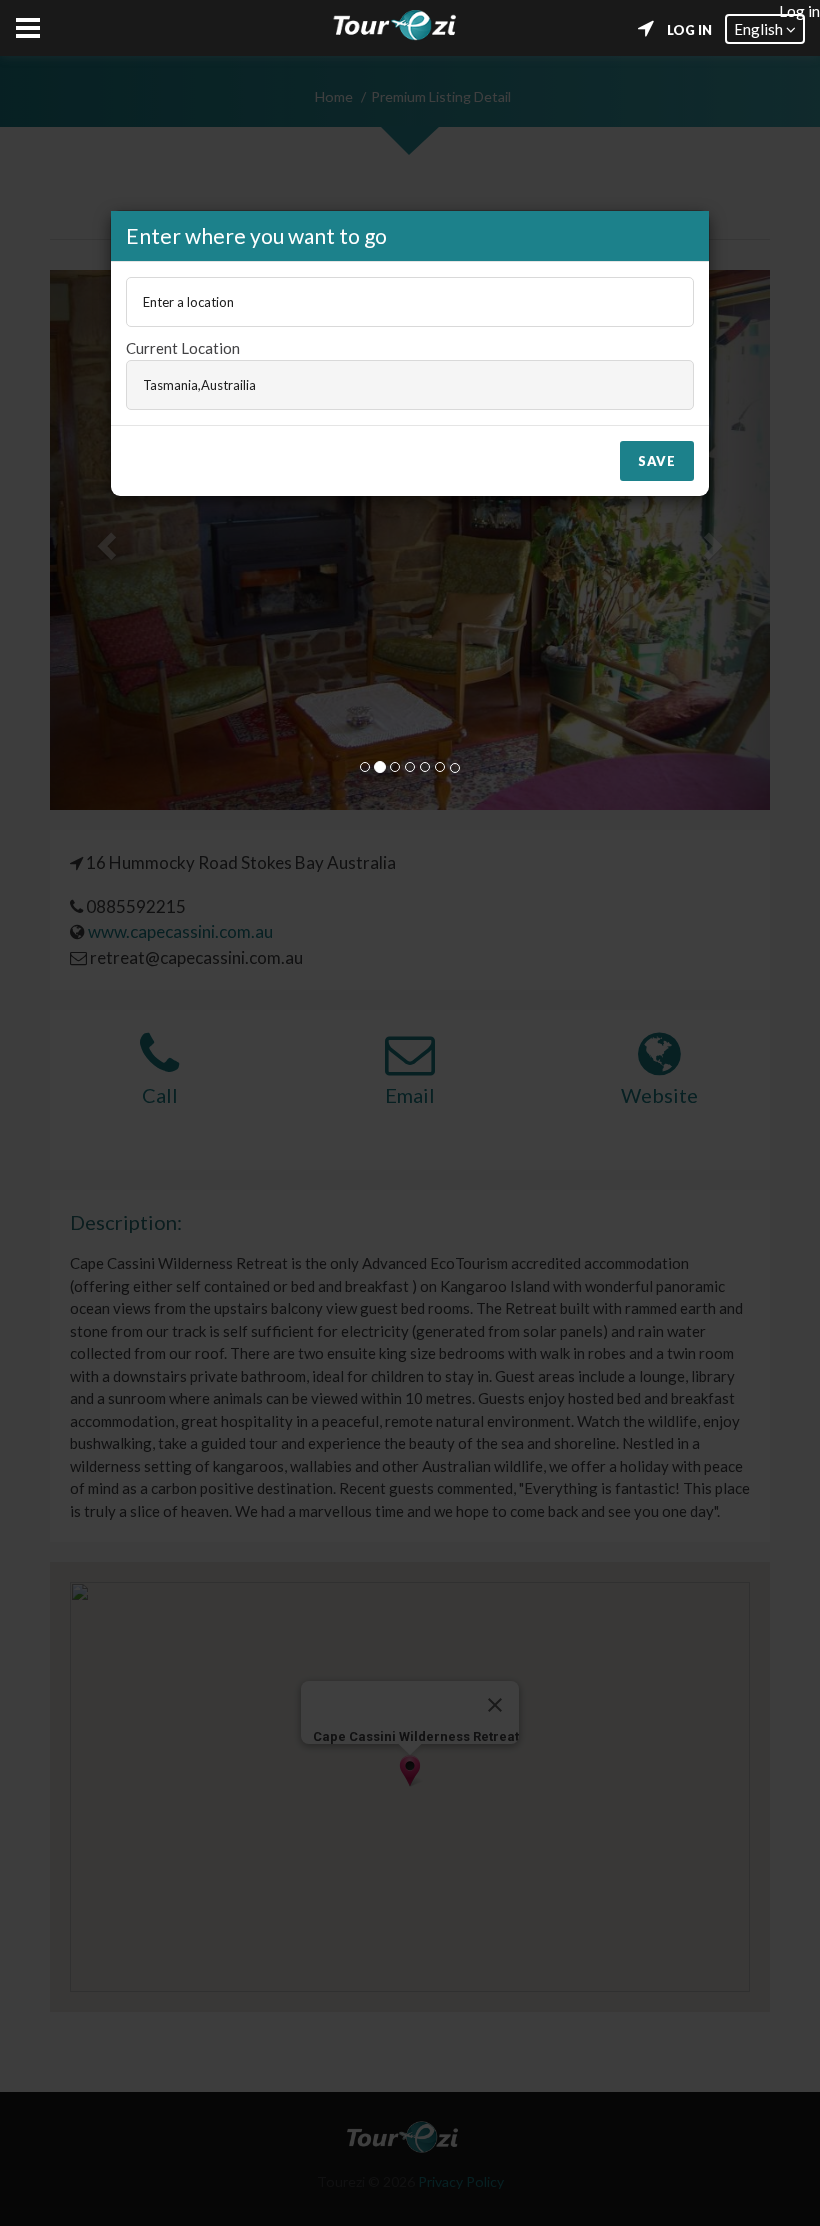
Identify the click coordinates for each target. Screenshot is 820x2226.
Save (657, 461)
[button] (765, 29)
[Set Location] (646, 29)
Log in (689, 30)
